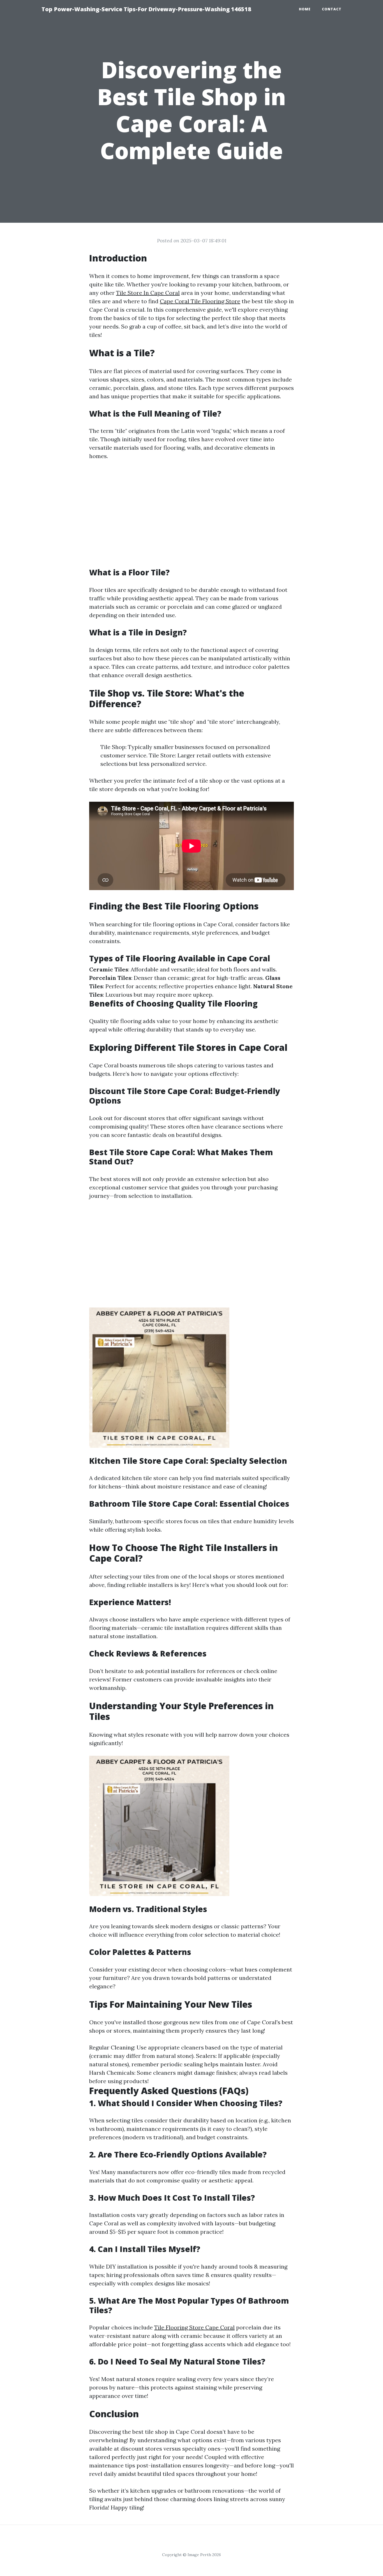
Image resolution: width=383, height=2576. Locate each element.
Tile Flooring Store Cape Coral (194, 2327)
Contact (332, 9)
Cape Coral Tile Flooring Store (200, 301)
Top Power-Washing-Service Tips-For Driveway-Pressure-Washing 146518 (146, 9)
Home (305, 9)
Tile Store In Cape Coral (148, 293)
